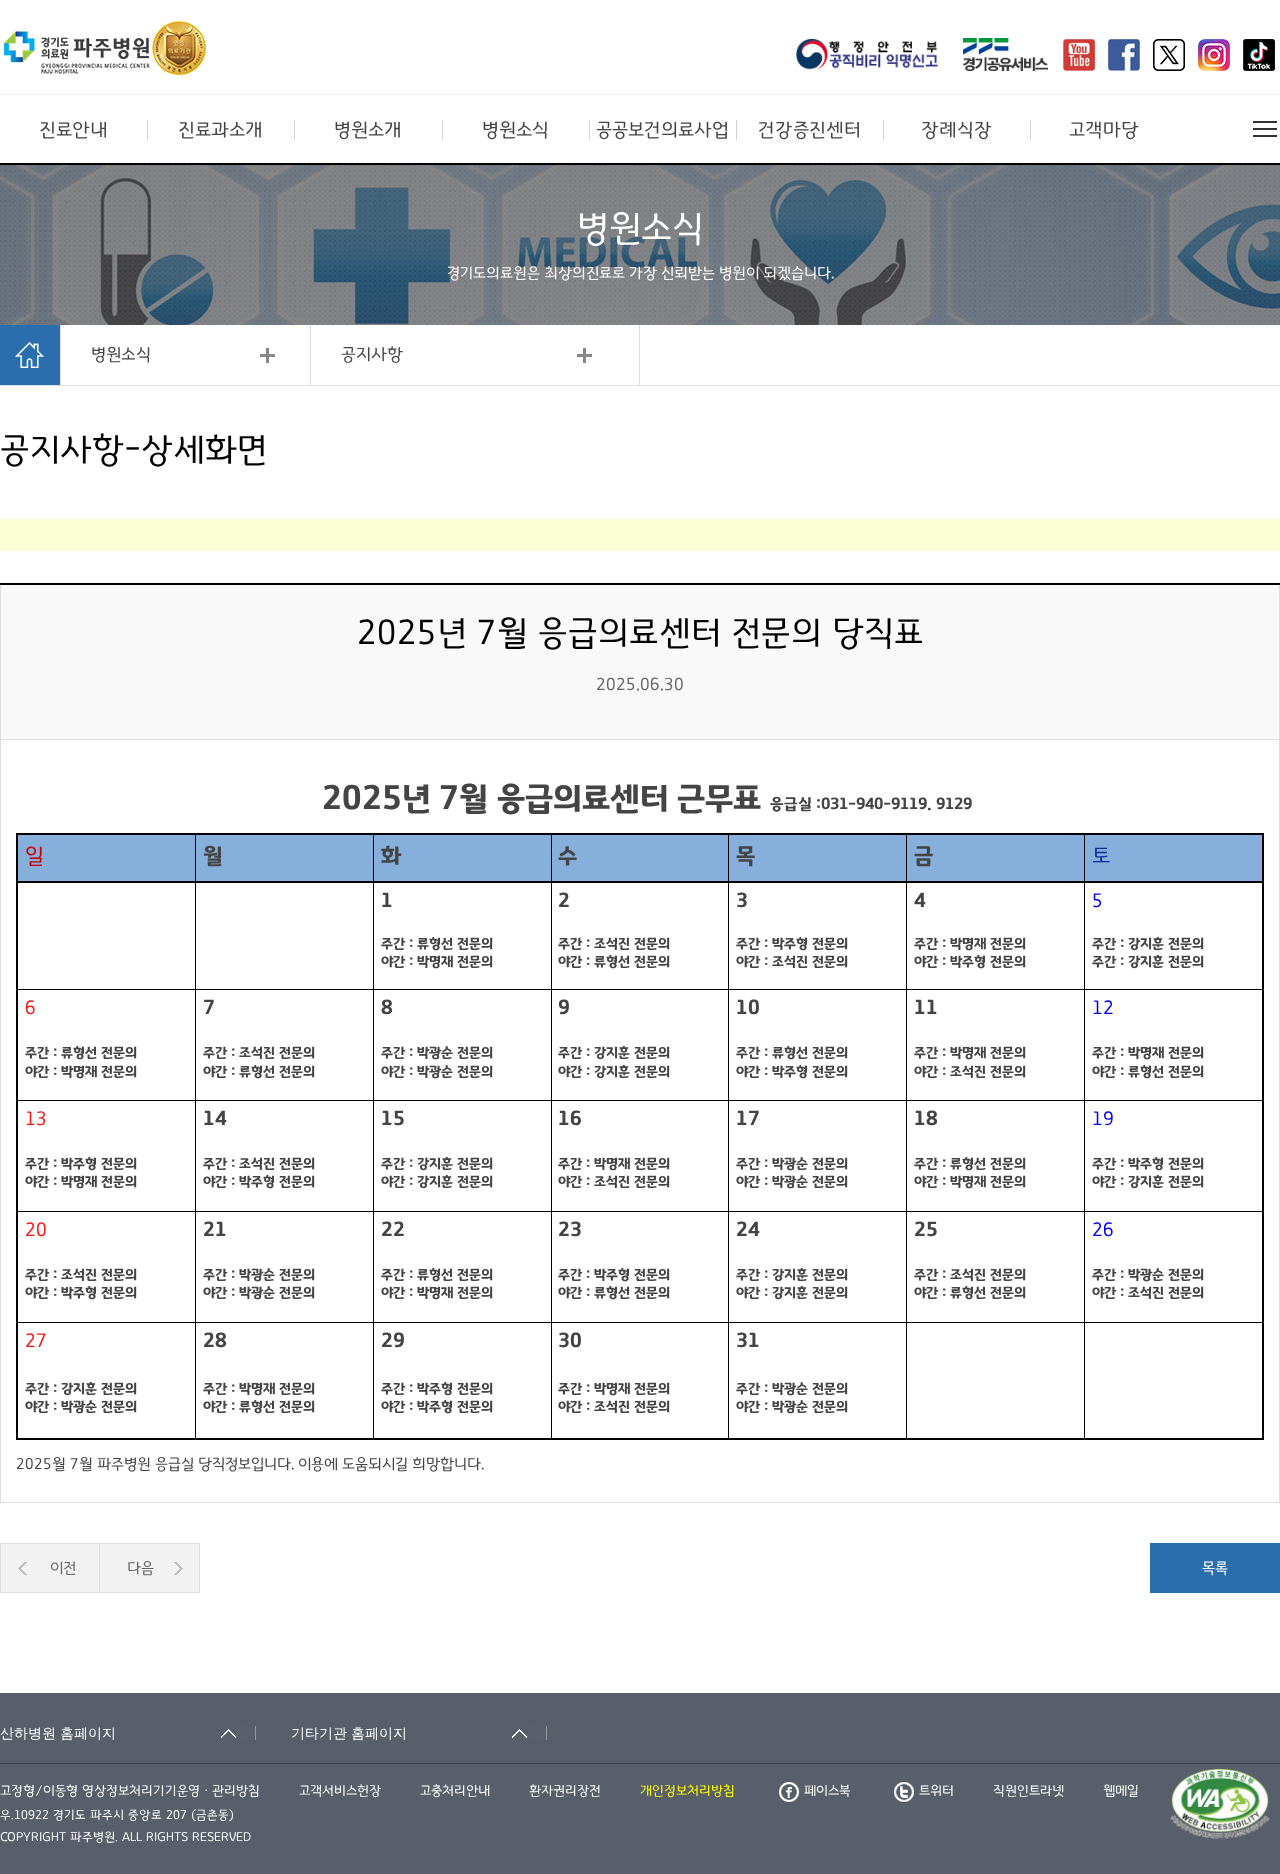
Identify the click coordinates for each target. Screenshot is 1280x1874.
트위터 (936, 1791)
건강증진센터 (809, 130)
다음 (140, 1568)
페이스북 (827, 1791)
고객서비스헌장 (340, 1791)
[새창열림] (873, 57)
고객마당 (1104, 130)
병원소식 (515, 130)
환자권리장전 (565, 1791)
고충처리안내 (455, 1791)
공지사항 (372, 355)
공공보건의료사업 (662, 130)
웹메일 (1121, 1791)
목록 (1215, 1568)
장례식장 (956, 130)
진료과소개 (220, 130)
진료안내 (73, 130)
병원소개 (368, 130)
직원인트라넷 (1028, 1791)
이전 (63, 1568)
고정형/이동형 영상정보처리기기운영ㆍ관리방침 (130, 1791)
